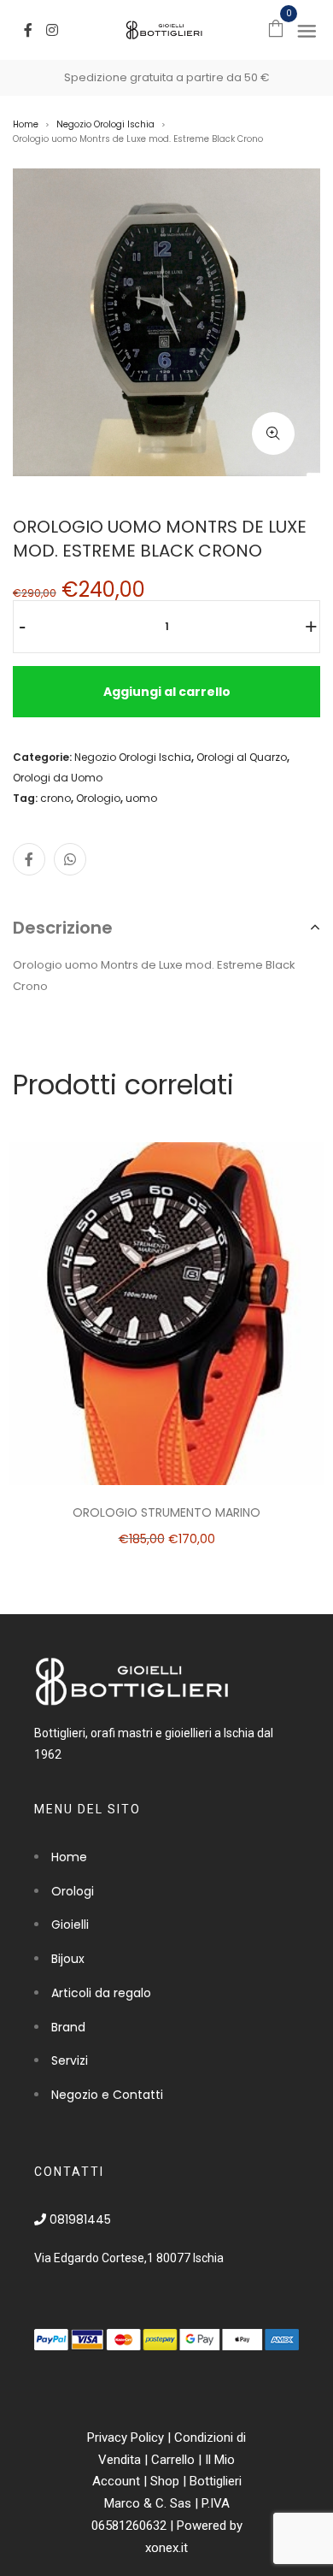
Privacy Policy (126, 2437)
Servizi (70, 2060)
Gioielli (70, 1925)
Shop (165, 2481)
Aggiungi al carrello (167, 692)
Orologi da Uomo (58, 778)
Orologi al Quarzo (242, 757)
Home (26, 124)
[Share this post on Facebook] (29, 859)
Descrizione (63, 928)
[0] (276, 28)
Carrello (173, 2460)
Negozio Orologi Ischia (105, 124)
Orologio (98, 798)
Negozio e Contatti (107, 2095)
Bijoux (68, 1959)
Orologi (73, 1891)
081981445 (79, 2219)
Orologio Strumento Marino (166, 1512)
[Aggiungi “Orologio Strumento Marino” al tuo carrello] (209, 1310)
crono (55, 798)
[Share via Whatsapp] (70, 859)
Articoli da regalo (101, 1993)
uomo (141, 798)
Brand (68, 2027)
